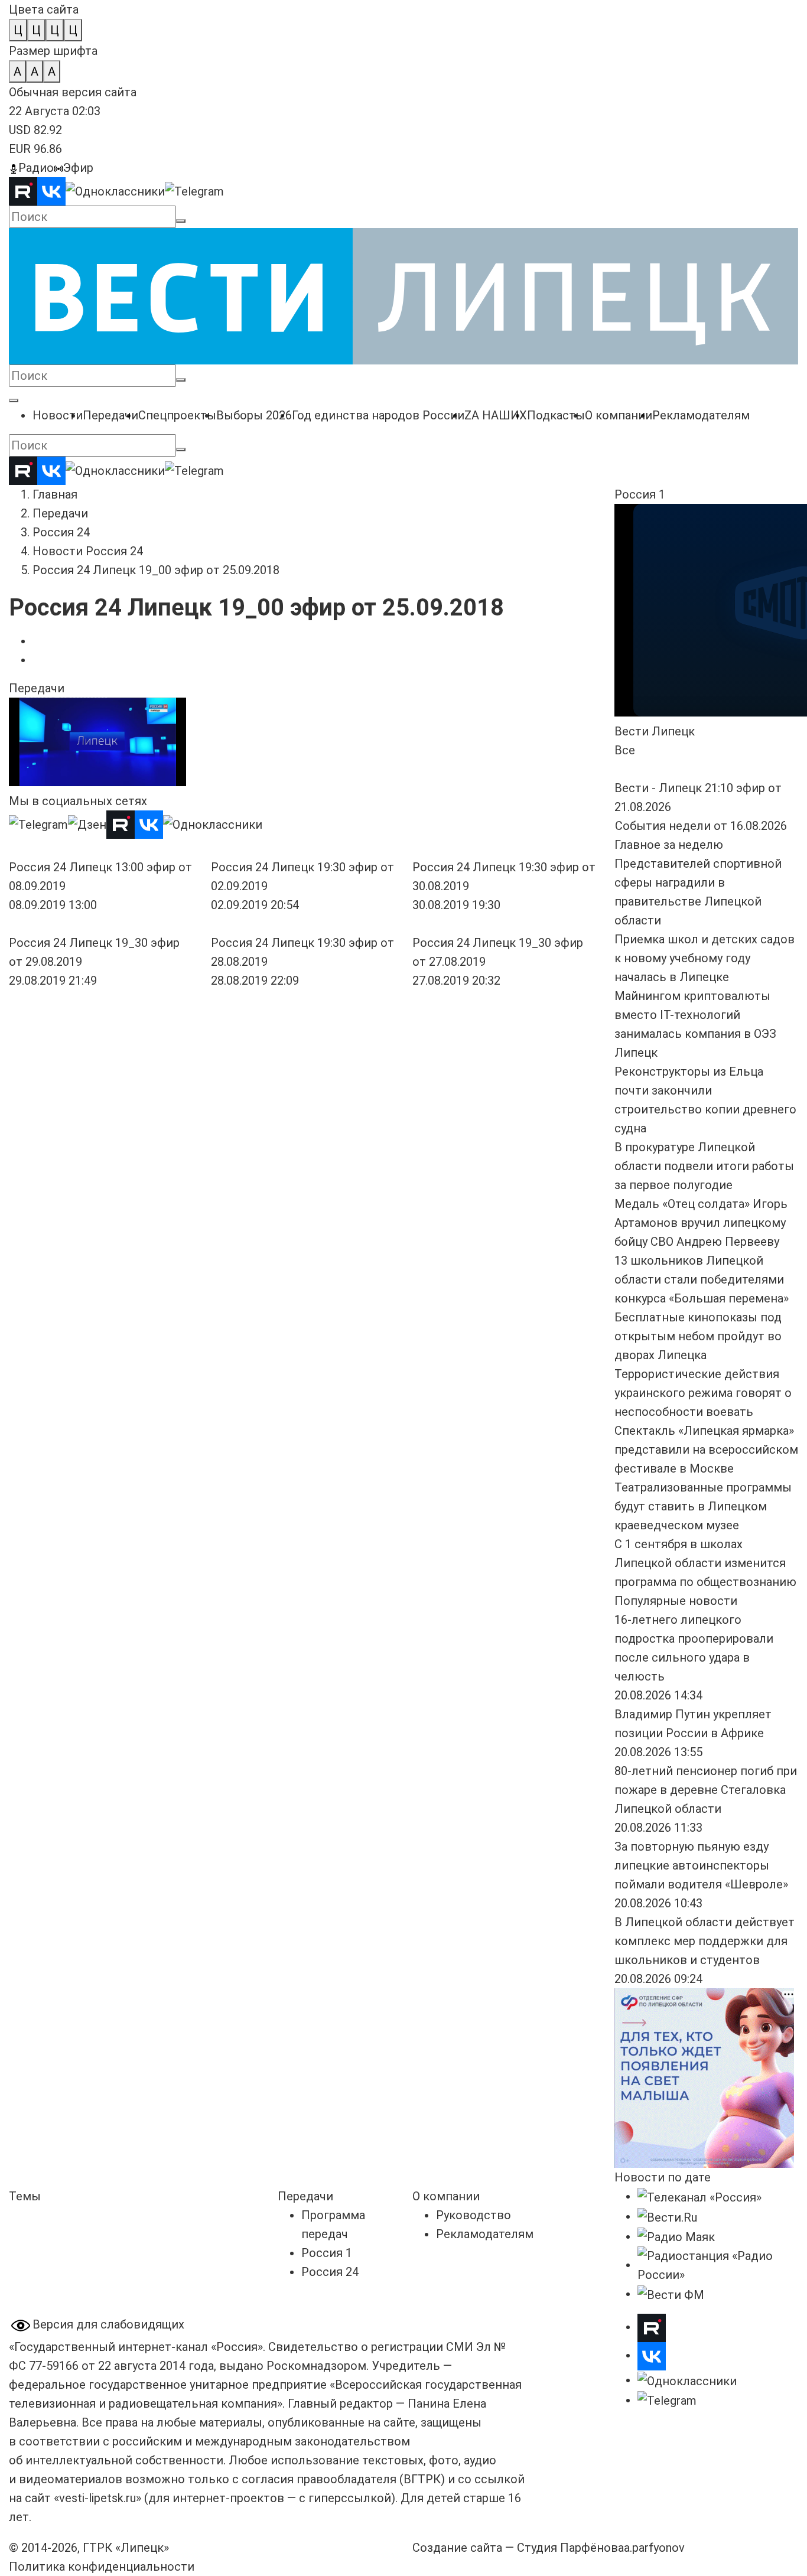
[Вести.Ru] (667, 2216)
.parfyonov (654, 2548)
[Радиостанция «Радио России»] (718, 2265)
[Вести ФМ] (671, 2294)
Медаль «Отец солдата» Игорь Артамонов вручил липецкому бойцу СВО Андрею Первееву (701, 1223)
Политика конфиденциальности (102, 2567)
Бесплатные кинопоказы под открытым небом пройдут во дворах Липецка (698, 1336)
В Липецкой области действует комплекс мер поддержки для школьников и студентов (705, 1941)
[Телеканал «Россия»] (699, 2196)
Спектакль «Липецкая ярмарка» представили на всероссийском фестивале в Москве (706, 1450)
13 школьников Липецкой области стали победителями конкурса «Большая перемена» (702, 1279)
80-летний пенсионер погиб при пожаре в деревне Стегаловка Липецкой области (706, 1790)
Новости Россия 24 (88, 551)
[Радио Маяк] (676, 2236)
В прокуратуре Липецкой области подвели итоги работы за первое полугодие (704, 1166)
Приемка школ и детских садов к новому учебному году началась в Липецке (705, 958)
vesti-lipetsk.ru (97, 2498)
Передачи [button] (37, 688)
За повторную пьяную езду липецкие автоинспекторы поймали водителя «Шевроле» (701, 1865)
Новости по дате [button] (663, 2177)
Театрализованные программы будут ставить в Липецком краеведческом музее (703, 1506)
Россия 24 (61, 532)
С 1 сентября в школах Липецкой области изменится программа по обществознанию (705, 1563)
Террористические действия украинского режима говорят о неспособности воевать (703, 1393)
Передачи (60, 513)
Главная (55, 494)
